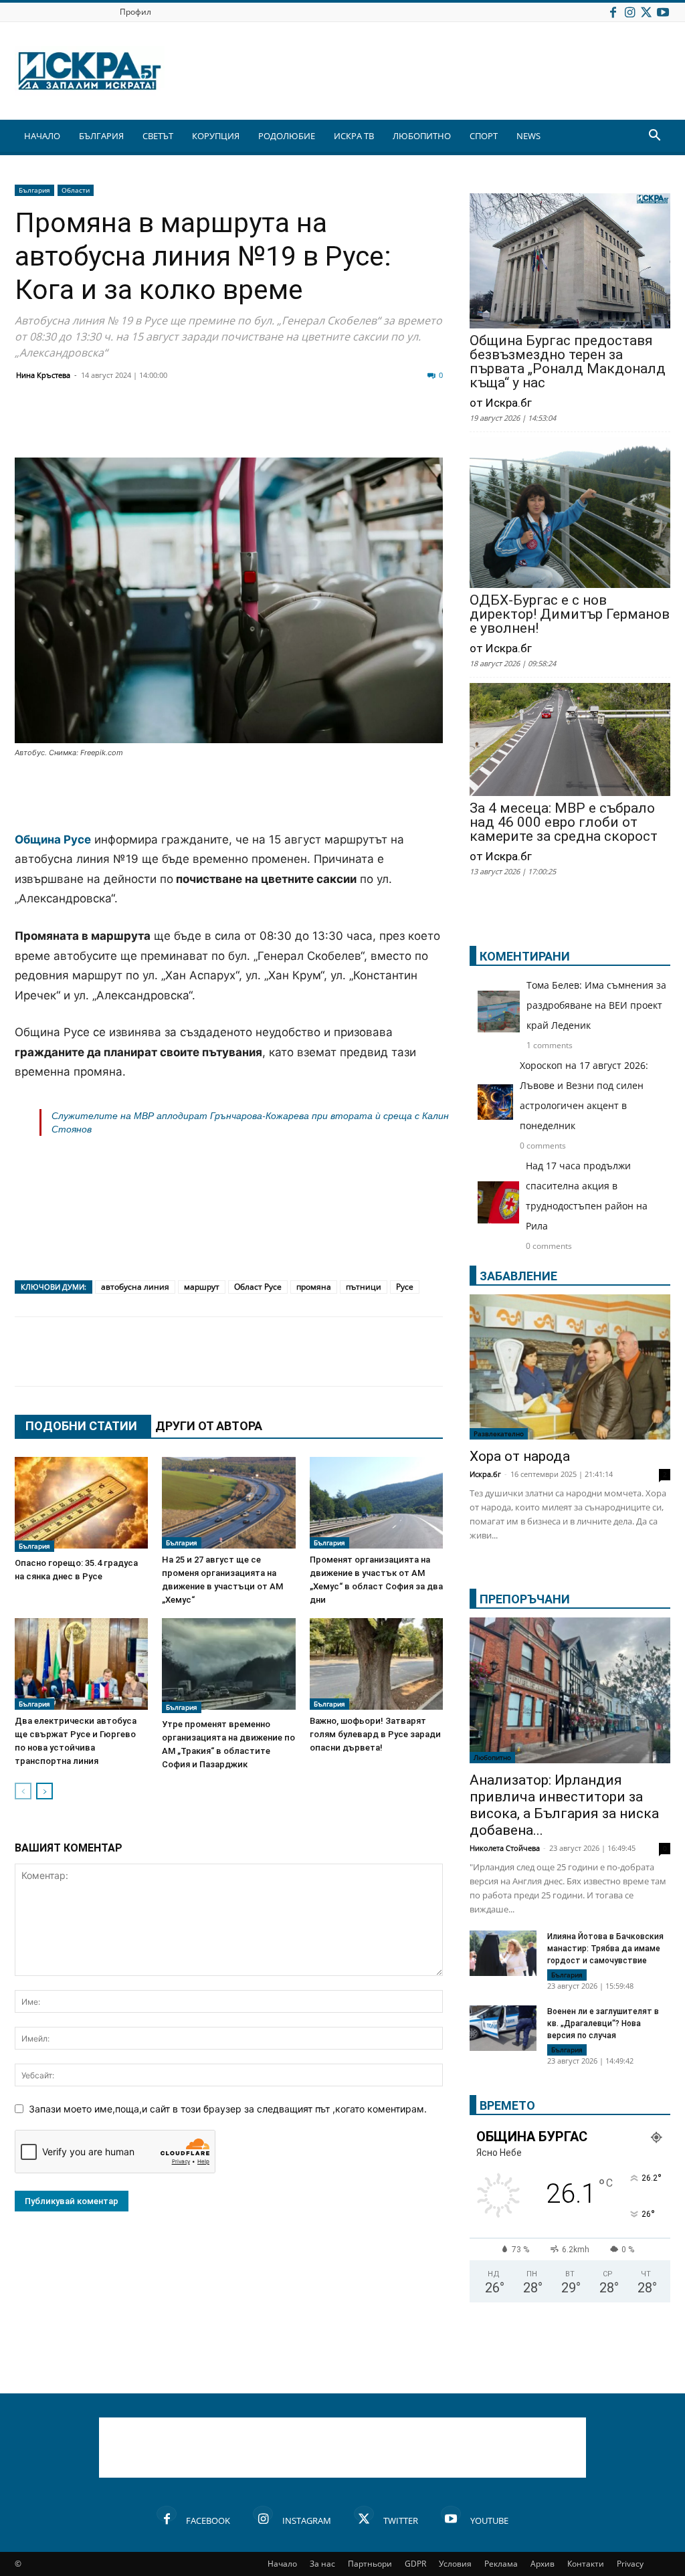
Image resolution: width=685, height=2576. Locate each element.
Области (76, 190)
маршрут (202, 1287)
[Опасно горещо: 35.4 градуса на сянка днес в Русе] (81, 1504)
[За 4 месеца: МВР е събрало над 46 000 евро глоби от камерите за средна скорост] (570, 741)
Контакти (586, 2564)
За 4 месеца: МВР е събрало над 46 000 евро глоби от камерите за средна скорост (564, 822)
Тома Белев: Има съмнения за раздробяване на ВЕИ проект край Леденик (596, 1005)
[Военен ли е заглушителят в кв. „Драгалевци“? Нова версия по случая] (503, 2028)
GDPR (415, 2564)
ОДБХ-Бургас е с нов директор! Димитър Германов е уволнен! (570, 614)
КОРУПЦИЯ (216, 136)
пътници (364, 1287)
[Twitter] (646, 12)
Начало (282, 2564)
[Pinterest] (360, 425)
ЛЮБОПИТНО (422, 136)
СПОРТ (484, 136)
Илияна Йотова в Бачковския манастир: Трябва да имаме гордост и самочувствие (605, 1949)
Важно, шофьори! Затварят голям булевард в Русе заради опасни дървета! (375, 1734)
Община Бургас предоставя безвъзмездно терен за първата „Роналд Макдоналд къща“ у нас (568, 362)
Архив (543, 2564)
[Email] (226, 425)
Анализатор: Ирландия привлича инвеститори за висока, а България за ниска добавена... (564, 1805)
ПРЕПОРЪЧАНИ (525, 1599)
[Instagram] (629, 12)
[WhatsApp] (260, 425)
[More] (427, 425)
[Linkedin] (159, 425)
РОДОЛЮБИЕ (287, 136)
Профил (135, 12)
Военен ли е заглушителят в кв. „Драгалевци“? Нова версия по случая (603, 2023)
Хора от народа (520, 1456)
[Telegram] (326, 425)
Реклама (501, 2564)
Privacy (630, 2564)
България (34, 190)
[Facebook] (613, 12)
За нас (322, 2564)
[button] (654, 137)
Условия (455, 2564)
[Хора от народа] (570, 1367)
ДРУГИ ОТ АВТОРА (209, 1426)
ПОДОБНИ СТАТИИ (81, 1426)
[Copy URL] (393, 425)
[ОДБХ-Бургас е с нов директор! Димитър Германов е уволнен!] (570, 514)
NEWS (528, 136)
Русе (405, 1287)
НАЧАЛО (42, 136)
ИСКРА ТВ (354, 136)
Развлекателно (499, 1433)
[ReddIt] (193, 425)
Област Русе (258, 1287)
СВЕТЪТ (158, 136)
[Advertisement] (229, 796)
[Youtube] (663, 12)
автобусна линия (135, 1287)
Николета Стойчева (505, 1848)
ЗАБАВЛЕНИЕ (518, 1276)
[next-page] (44, 1791)
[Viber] (293, 425)
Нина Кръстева (43, 375)
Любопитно (492, 1757)
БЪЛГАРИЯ (101, 136)
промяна (314, 1287)
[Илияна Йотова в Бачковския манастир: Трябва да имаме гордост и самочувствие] (503, 1954)
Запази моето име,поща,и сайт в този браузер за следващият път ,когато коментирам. (228, 2109)
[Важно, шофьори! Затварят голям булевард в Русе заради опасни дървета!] (376, 1664)
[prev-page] (23, 1791)
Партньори (370, 2564)
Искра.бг (485, 1474)
